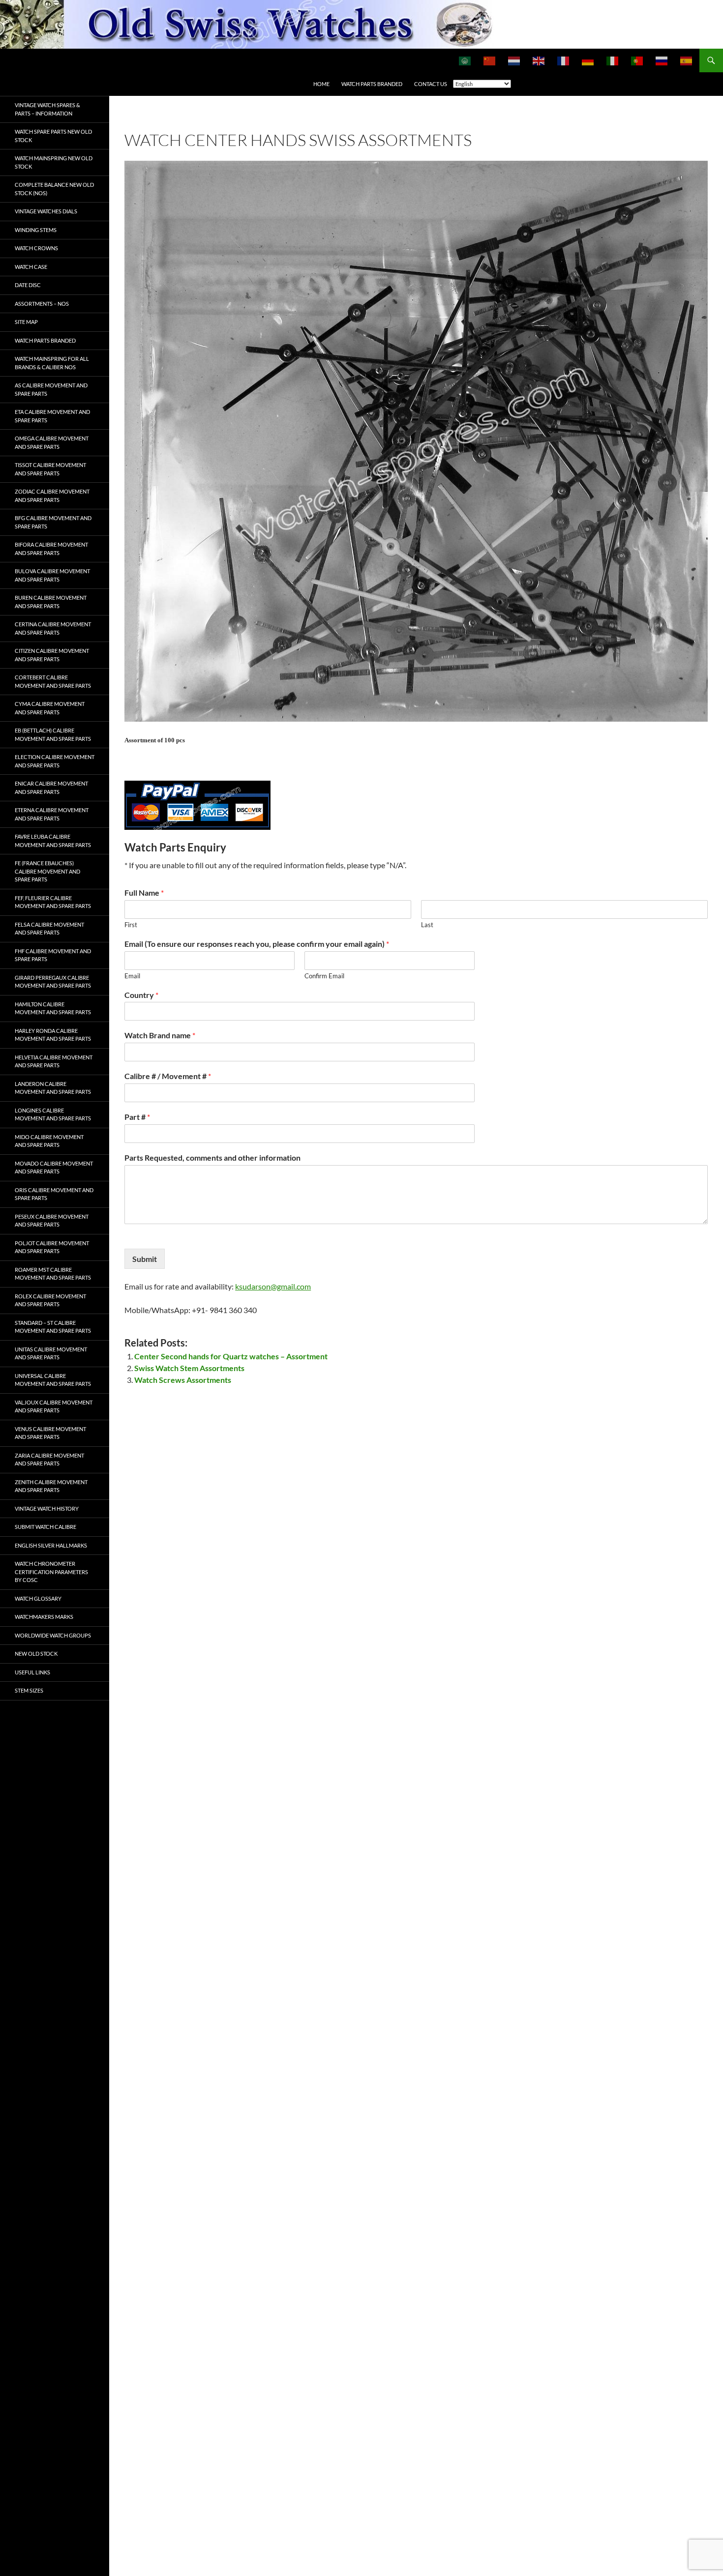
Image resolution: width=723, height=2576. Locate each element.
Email (132, 976)
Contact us (431, 84)
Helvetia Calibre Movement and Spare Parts (54, 1061)
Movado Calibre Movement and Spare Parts (54, 1168)
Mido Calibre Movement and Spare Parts (49, 1141)
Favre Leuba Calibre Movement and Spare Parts (53, 841)
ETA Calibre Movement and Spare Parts (52, 416)
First (131, 925)
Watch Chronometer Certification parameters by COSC (51, 1572)
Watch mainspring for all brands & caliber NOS (52, 363)
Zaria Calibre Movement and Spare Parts (49, 1460)
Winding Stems (36, 230)
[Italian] (613, 60)
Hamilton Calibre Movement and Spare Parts (53, 1008)
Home (321, 84)
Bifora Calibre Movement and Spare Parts (51, 549)
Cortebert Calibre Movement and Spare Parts (53, 681)
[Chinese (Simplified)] (490, 60)
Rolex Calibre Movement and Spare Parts (50, 1300)
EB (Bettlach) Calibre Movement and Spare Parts (53, 734)
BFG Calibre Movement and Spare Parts (53, 522)
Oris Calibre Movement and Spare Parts (54, 1194)
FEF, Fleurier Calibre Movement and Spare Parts (53, 902)
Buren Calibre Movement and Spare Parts (51, 602)
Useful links (32, 1672)
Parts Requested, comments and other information (212, 1157)
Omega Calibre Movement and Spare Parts (52, 442)
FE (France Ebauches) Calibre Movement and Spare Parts (47, 871)
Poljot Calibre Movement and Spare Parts (52, 1247)
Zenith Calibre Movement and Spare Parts (51, 1486)
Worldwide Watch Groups (53, 1635)
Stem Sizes (29, 1690)
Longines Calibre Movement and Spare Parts (53, 1114)
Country (141, 995)
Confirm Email (324, 976)
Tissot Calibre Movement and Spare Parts (50, 469)
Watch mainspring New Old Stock (54, 162)
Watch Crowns (36, 248)
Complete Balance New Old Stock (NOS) (54, 189)
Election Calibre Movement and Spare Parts (55, 761)
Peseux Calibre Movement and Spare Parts (52, 1221)
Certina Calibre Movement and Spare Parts (53, 628)
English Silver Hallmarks (51, 1545)
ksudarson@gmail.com (273, 1286)
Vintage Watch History (47, 1508)
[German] (588, 60)
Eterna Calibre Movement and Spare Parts (52, 814)
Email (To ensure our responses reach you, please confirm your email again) (257, 944)
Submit (145, 1259)
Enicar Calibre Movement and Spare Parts (51, 788)
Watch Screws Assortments (183, 1380)
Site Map (26, 322)
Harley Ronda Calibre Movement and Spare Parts (53, 1035)
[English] (539, 60)
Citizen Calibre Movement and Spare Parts (52, 655)
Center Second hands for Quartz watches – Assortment (231, 1356)
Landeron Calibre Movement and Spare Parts (53, 1088)
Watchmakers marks (44, 1617)
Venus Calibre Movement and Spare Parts (50, 1433)
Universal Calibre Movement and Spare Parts (53, 1380)
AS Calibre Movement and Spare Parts (51, 389)
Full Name (144, 893)
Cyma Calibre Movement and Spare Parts (50, 708)
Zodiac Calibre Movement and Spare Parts (52, 496)
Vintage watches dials (46, 211)
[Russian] (662, 60)
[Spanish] (687, 60)
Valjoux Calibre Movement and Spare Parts (54, 1406)
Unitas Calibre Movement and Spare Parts (51, 1353)
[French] (564, 60)
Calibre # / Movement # (168, 1076)
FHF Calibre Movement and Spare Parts (53, 955)
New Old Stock (36, 1654)
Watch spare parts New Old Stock (53, 136)
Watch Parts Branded (372, 84)
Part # (137, 1117)
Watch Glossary (38, 1598)
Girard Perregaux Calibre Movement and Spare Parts (53, 982)
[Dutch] (514, 60)
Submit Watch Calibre (45, 1527)
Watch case (31, 267)
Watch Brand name (160, 1035)
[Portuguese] (637, 60)
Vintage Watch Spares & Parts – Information (47, 109)
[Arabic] (465, 60)
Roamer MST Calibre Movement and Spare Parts (53, 1274)
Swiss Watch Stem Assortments (189, 1368)
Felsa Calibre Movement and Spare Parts (49, 929)
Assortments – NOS (42, 304)
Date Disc (28, 285)
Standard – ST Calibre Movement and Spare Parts (53, 1327)
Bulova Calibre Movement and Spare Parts (52, 575)
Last (427, 925)
